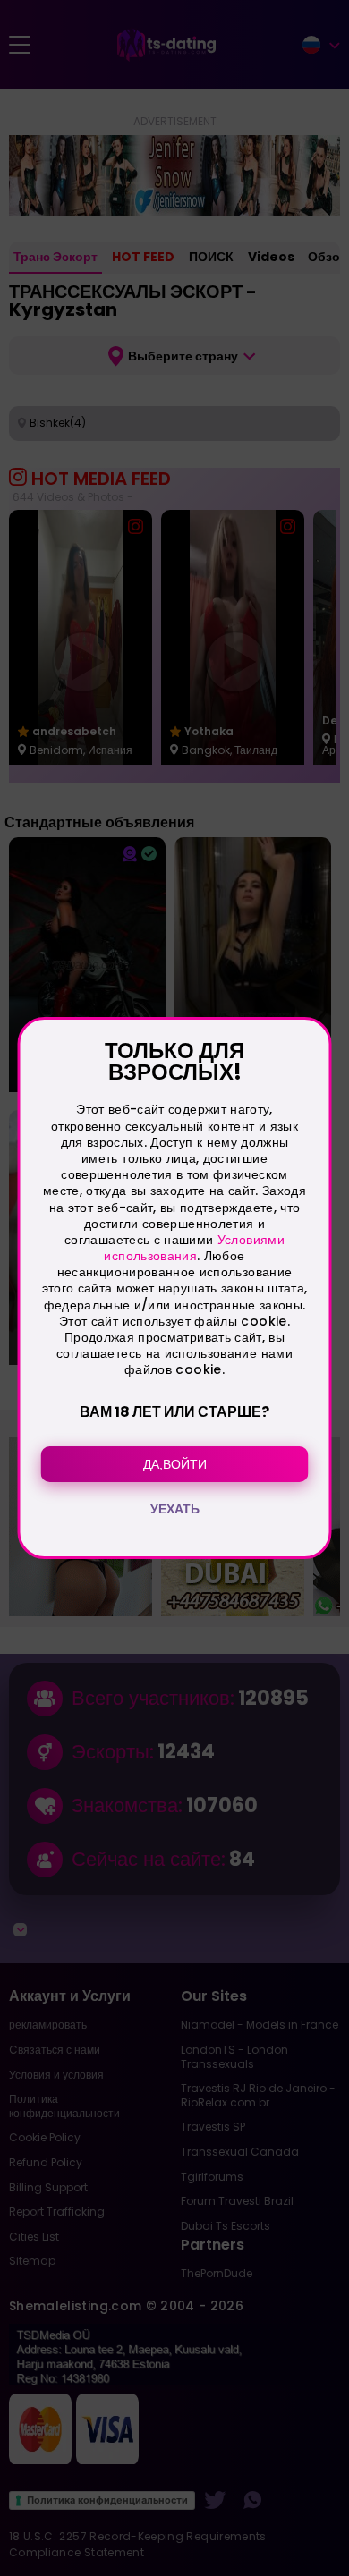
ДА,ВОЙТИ (175, 1464)
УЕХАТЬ (175, 1509)
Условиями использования (194, 1248)
